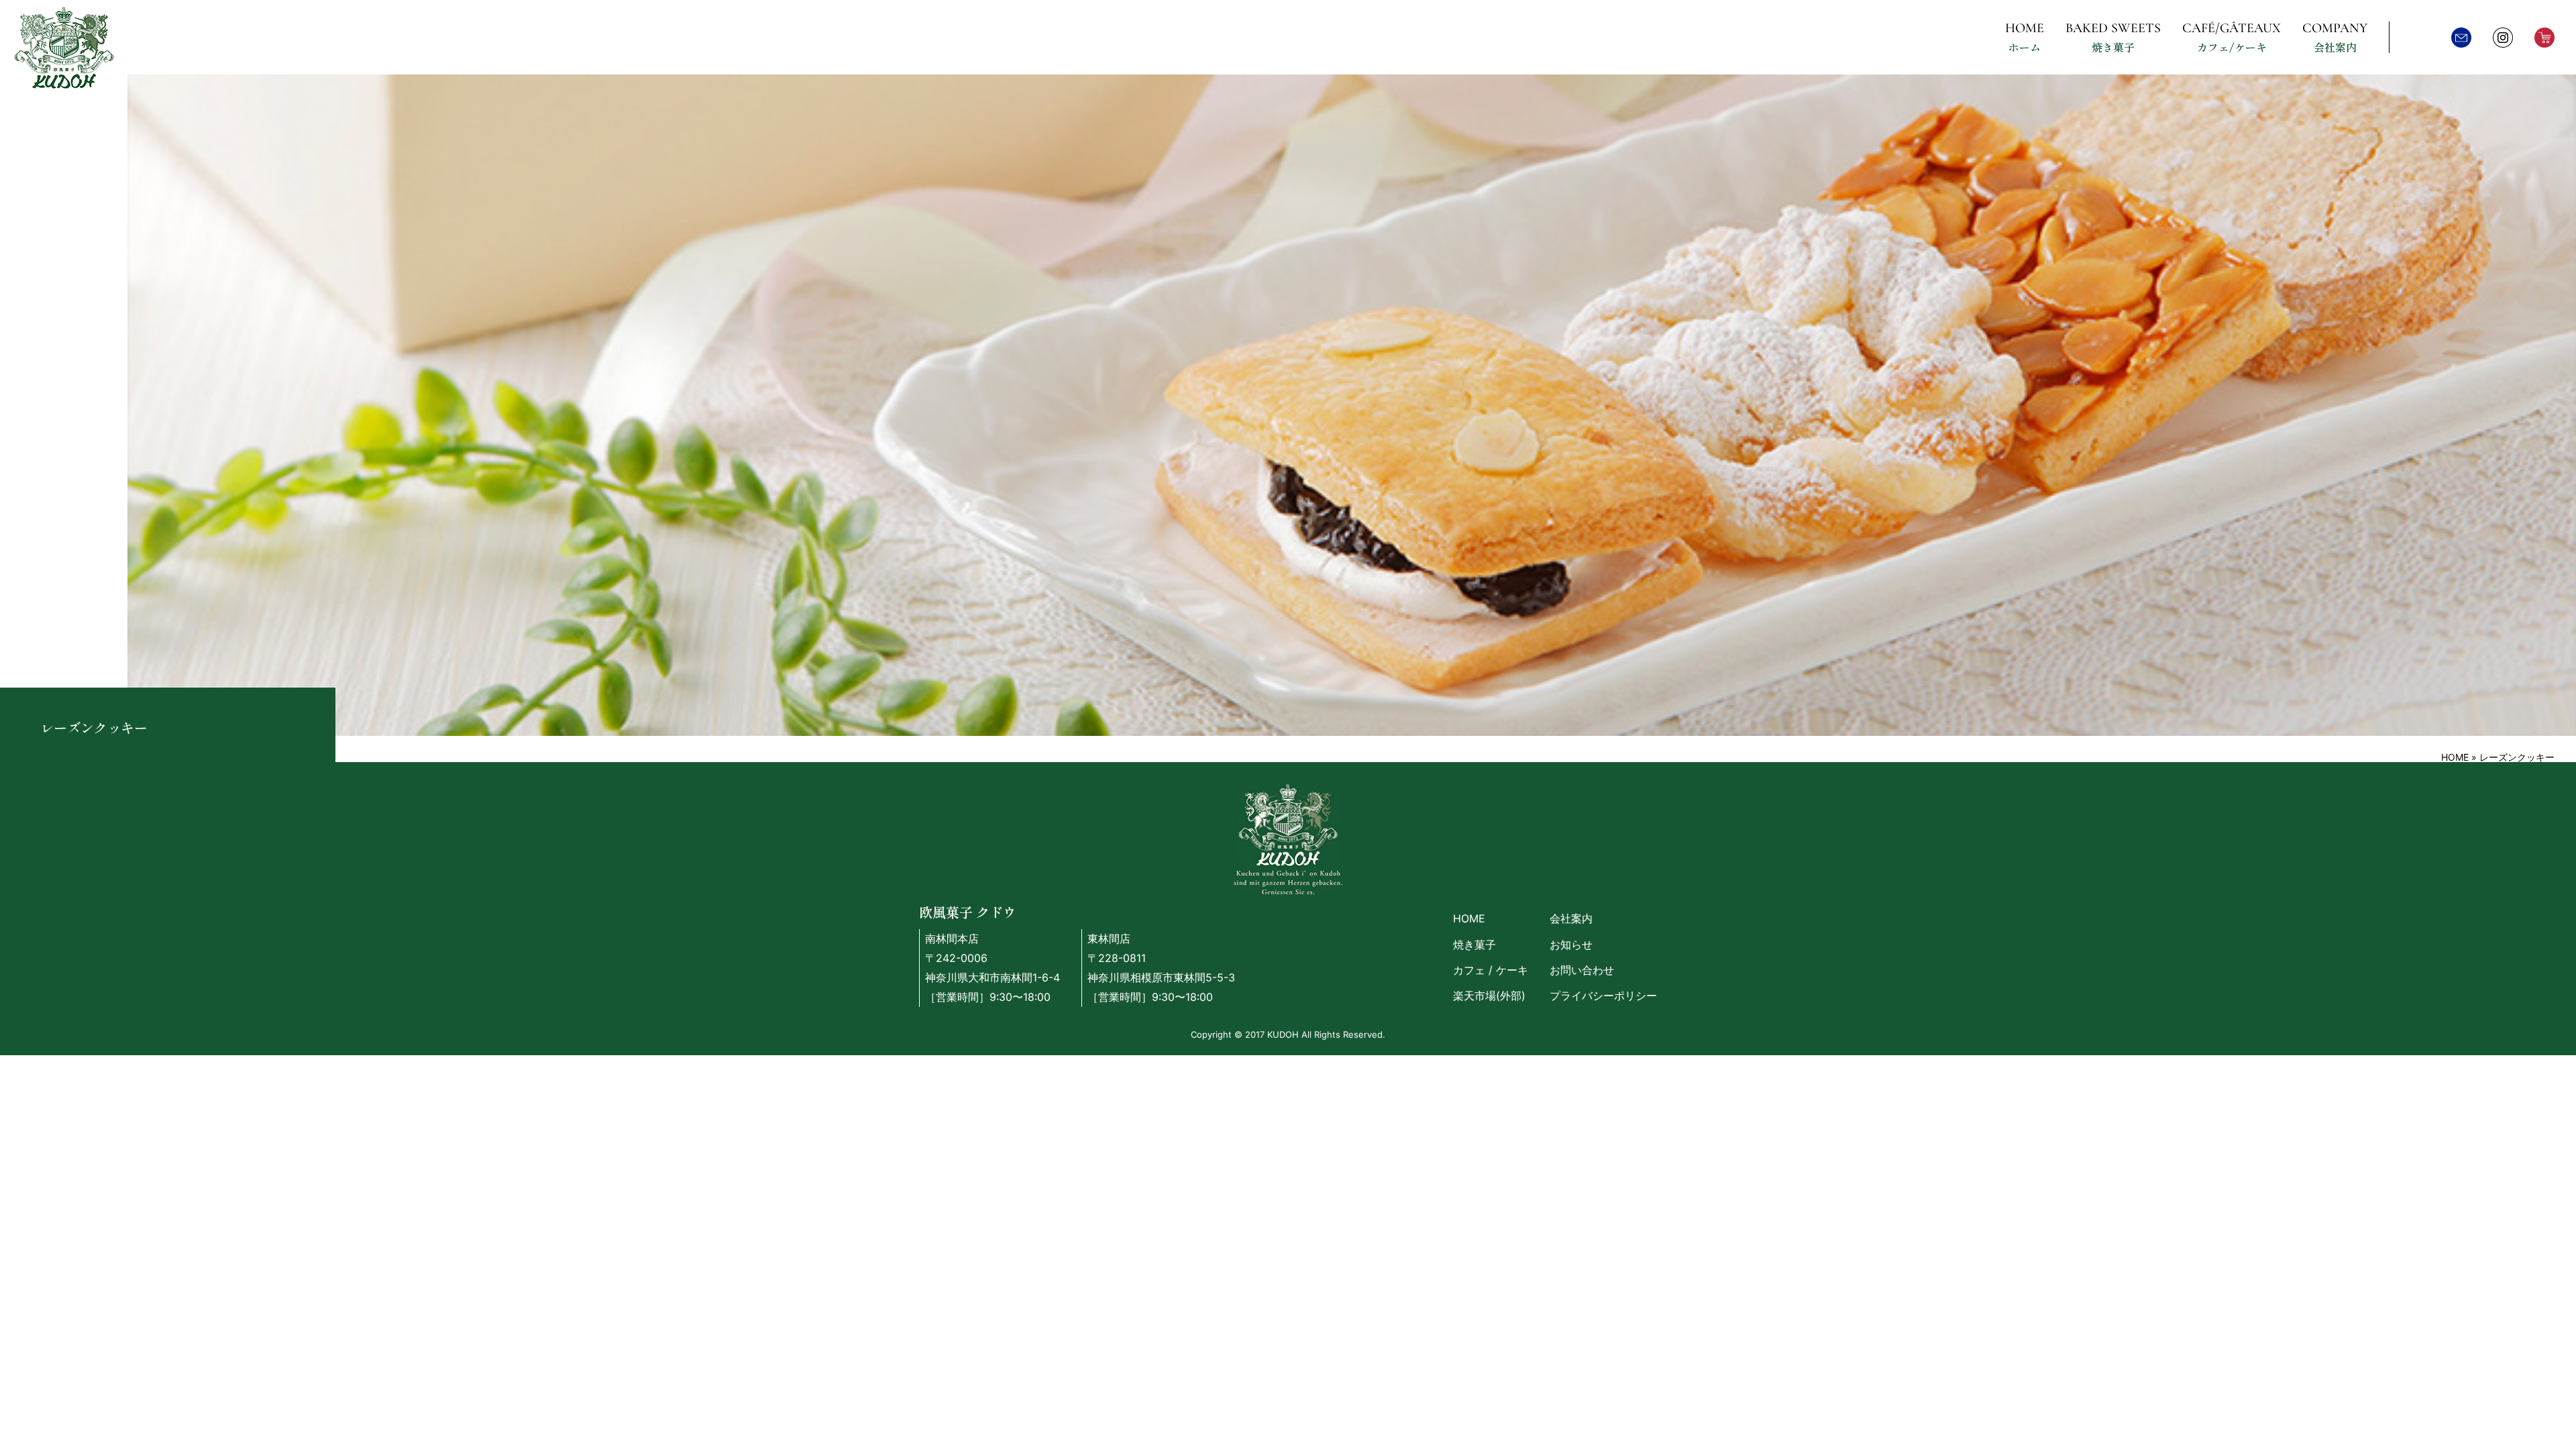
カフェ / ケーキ (1491, 970)
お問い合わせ (1582, 970)
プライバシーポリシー (1603, 996)
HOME (2455, 757)
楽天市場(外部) (1489, 996)
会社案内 (1571, 918)
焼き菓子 (1474, 945)
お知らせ (1571, 945)
